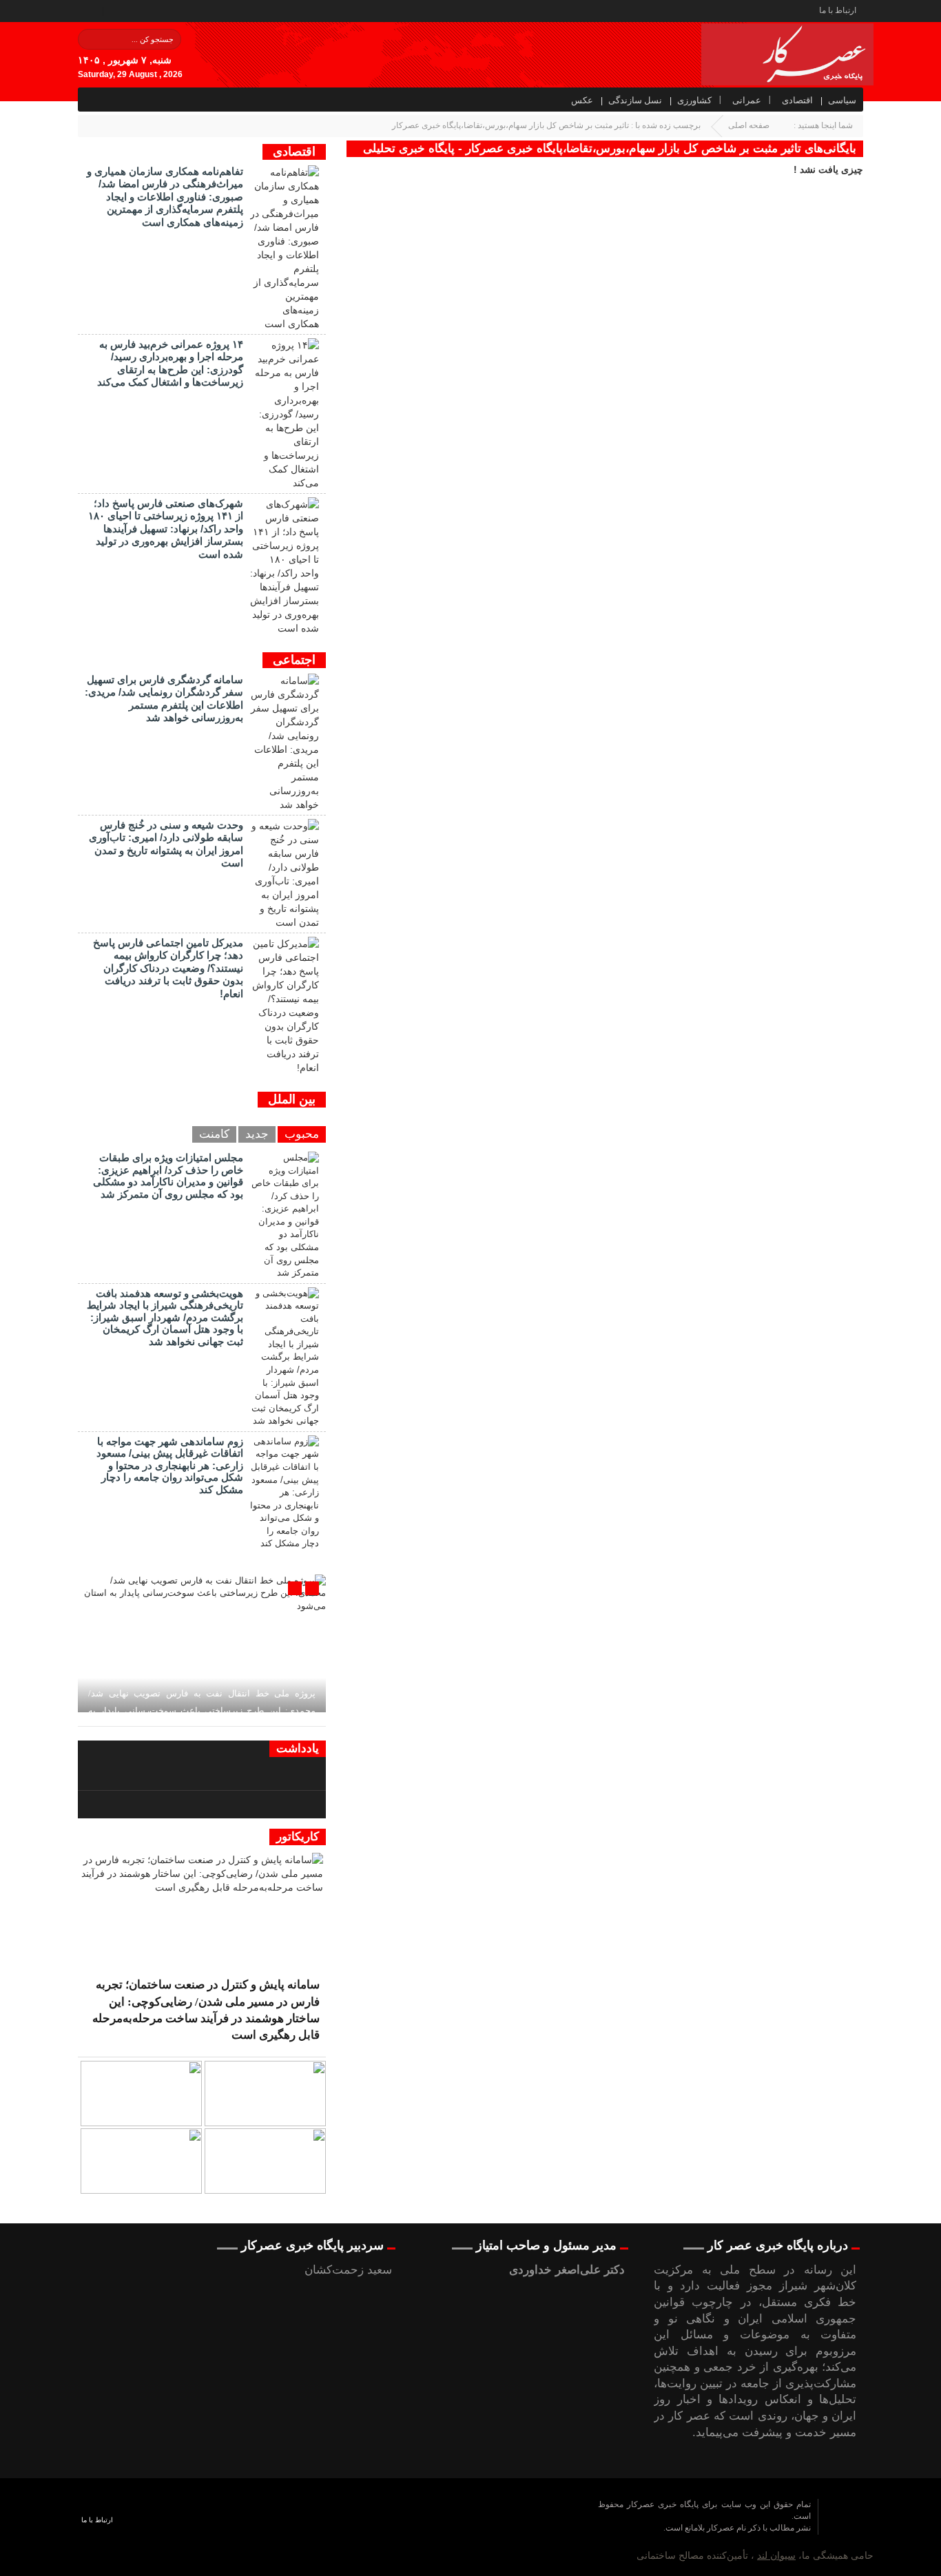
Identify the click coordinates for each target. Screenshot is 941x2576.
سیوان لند (776, 2555)
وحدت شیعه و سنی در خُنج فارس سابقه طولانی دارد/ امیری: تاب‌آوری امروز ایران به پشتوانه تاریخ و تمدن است (166, 844)
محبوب (302, 1134)
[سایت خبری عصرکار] (469, 2528)
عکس (582, 100)
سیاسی (842, 100)
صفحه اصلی (749, 125)
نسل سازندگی (635, 100)
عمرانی (747, 100)
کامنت (214, 1134)
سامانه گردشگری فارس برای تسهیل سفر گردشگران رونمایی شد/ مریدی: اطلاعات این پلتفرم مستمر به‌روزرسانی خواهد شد (164, 698)
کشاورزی (694, 100)
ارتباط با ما (838, 10)
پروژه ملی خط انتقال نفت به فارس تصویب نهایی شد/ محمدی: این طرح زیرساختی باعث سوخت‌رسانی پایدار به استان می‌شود (202, 1711)
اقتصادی (797, 100)
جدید (257, 1134)
